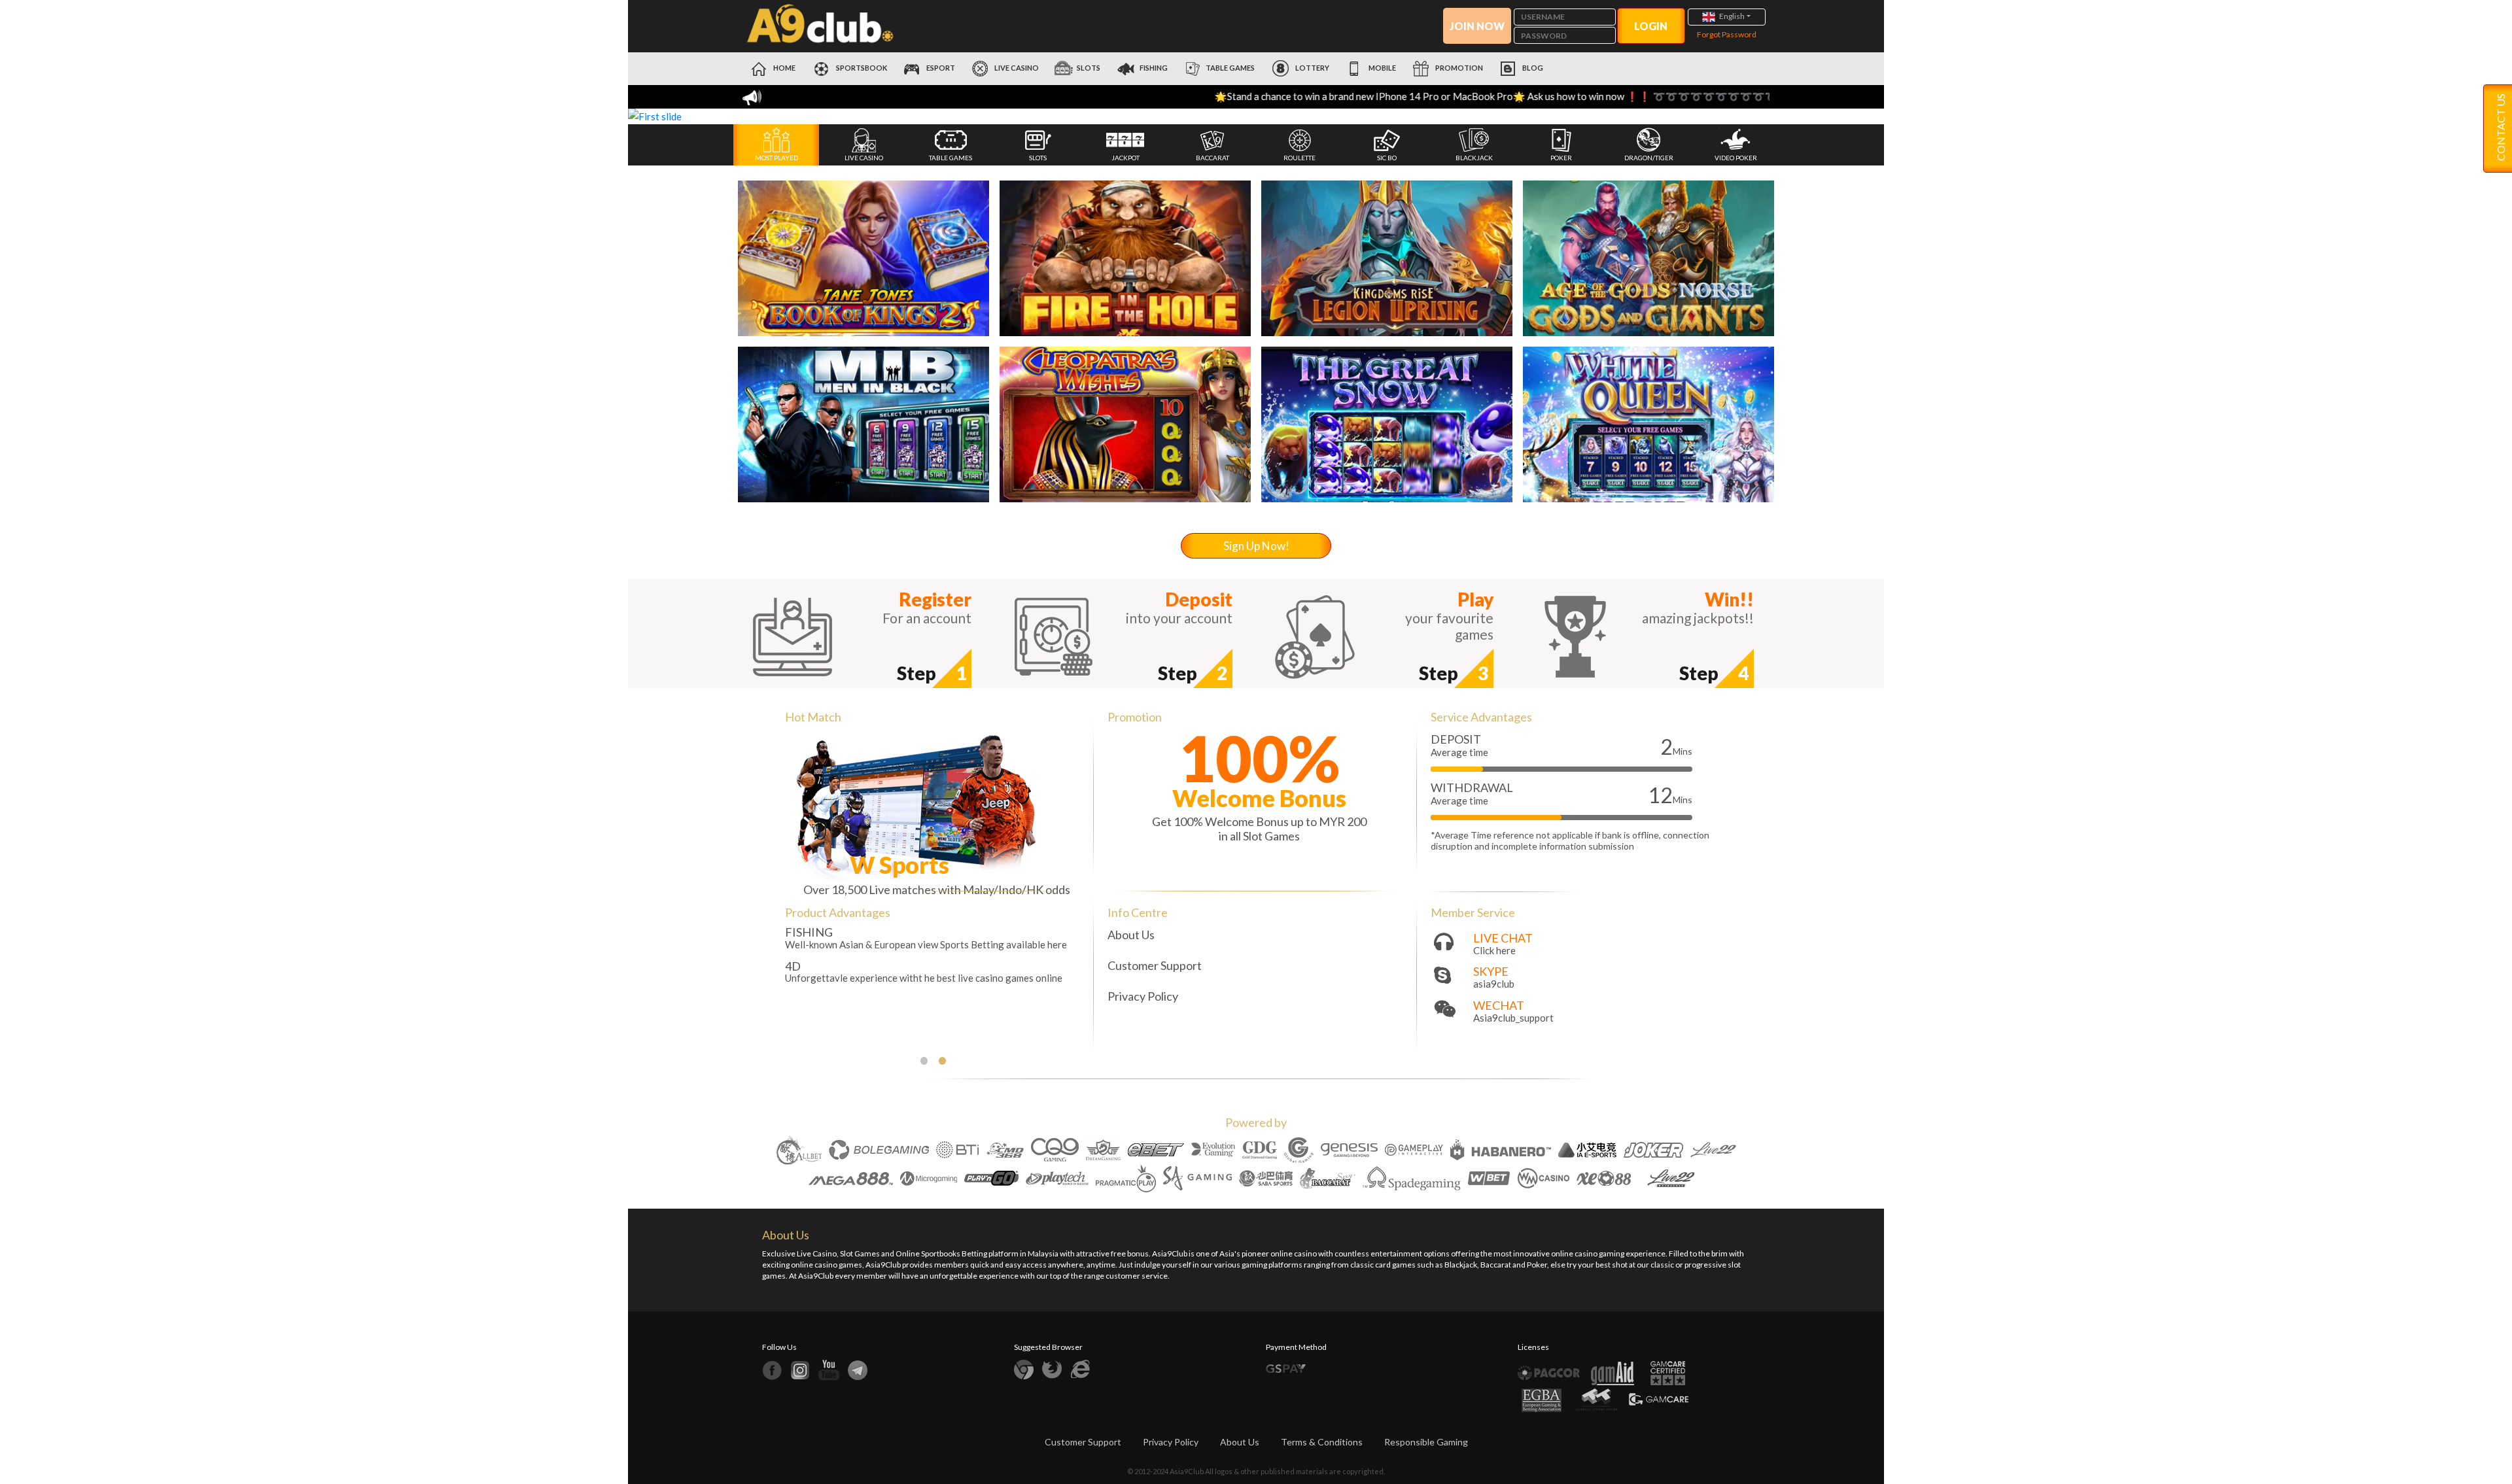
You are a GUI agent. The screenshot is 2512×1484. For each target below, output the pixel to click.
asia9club (1494, 984)
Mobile (1382, 68)
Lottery (1312, 68)
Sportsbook (861, 68)
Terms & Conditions (1322, 1442)
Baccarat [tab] (1212, 158)
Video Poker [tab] (1736, 158)
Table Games (1230, 68)
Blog (1532, 68)
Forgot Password (1727, 34)
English (1732, 16)
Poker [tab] (1561, 158)
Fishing (1154, 68)
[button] (722, 116)
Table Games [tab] (951, 158)
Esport (940, 68)
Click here (1494, 951)
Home (784, 68)
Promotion (1458, 68)
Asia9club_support (1513, 1018)
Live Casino (1016, 68)
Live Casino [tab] (864, 158)
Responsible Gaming (1426, 1442)
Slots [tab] (1038, 158)
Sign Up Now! (1256, 546)
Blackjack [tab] (1474, 158)
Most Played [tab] (776, 158)
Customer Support (1155, 965)
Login (1651, 26)
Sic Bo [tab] (1387, 158)
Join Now (1477, 26)
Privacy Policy (1143, 996)
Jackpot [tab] (1125, 158)
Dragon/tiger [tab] (1649, 158)
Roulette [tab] (1300, 158)
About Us (1131, 935)
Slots (1089, 68)
